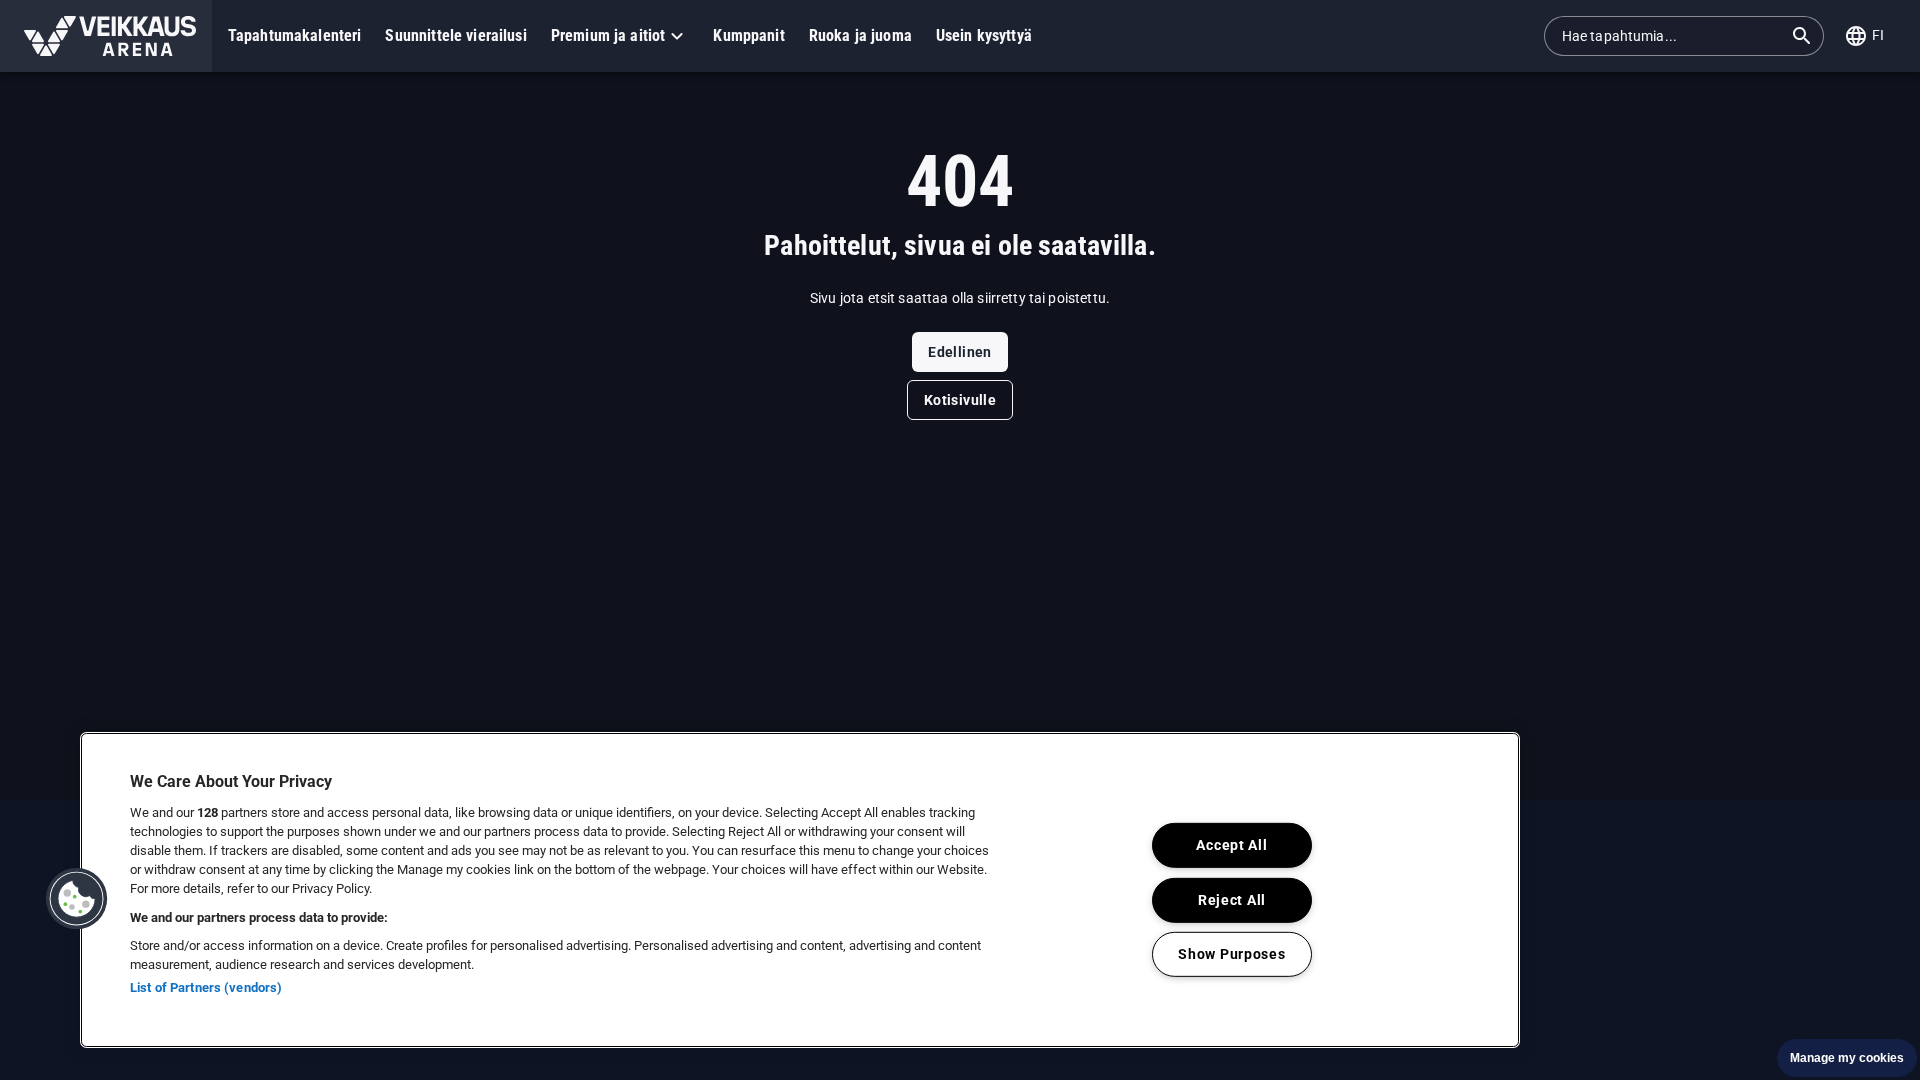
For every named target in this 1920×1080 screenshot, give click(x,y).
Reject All (1232, 899)
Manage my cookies (1847, 1058)
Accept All (1231, 845)
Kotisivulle (960, 400)
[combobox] (1672, 36)
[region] (800, 890)
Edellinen (960, 352)
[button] (106, 36)
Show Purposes (1231, 954)
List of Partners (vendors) (206, 987)
